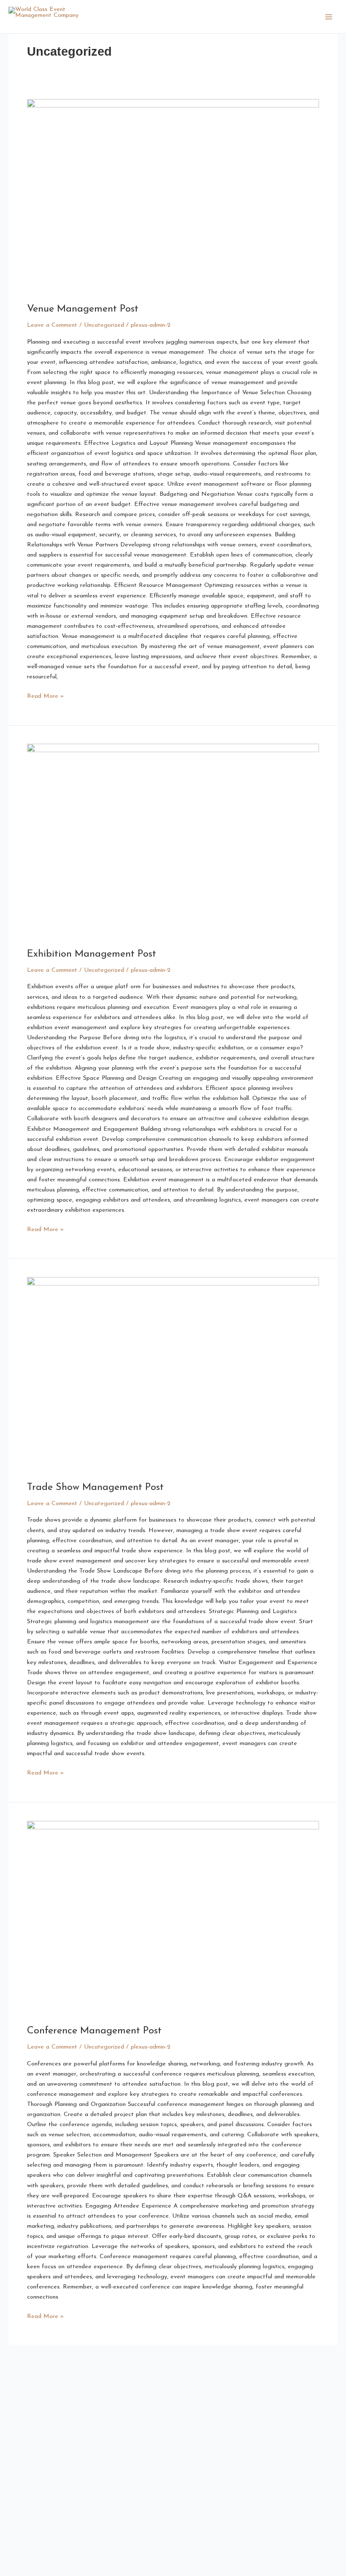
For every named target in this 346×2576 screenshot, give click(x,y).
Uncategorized (104, 325)
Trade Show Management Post (95, 1487)
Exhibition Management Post (92, 954)
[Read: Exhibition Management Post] (173, 841)
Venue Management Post (83, 309)
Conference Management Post (94, 2031)
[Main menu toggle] (329, 17)
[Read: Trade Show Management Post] (173, 1374)
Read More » (45, 695)
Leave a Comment (52, 325)
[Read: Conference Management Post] (173, 1918)
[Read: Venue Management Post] (173, 196)
